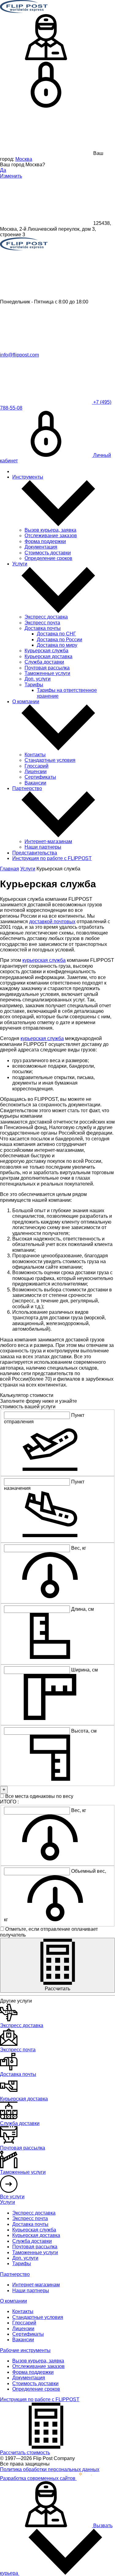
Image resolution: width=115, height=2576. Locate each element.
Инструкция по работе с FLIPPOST (52, 858)
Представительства (35, 853)
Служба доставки (44, 662)
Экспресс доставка (46, 617)
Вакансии (35, 783)
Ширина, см (84, 1670)
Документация (41, 547)
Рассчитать (57, 1989)
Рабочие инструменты (25, 2350)
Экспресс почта (42, 623)
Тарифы (34, 685)
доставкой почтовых (52, 922)
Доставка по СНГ (56, 634)
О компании (26, 702)
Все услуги (12, 2197)
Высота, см (84, 1731)
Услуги (20, 564)
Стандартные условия (50, 760)
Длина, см (82, 1609)
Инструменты (28, 477)
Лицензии (36, 771)
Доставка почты (43, 628)
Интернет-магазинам (48, 841)
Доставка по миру (57, 645)
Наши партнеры (43, 847)
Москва (24, 159)
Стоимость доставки (48, 553)
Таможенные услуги (47, 673)
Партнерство (27, 788)
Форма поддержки (45, 541)
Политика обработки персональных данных (50, 2469)
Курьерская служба (46, 651)
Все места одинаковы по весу (39, 1796)
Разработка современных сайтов (38, 2478)
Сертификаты (40, 777)
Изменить (11, 176)
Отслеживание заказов (51, 536)
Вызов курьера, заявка (50, 530)
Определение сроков (48, 558)
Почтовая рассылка (47, 668)
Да (3, 170)
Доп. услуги (38, 679)
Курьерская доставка (48, 656)
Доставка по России (59, 640)
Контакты (35, 755)
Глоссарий (36, 766)
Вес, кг (79, 1548)
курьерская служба (44, 960)
